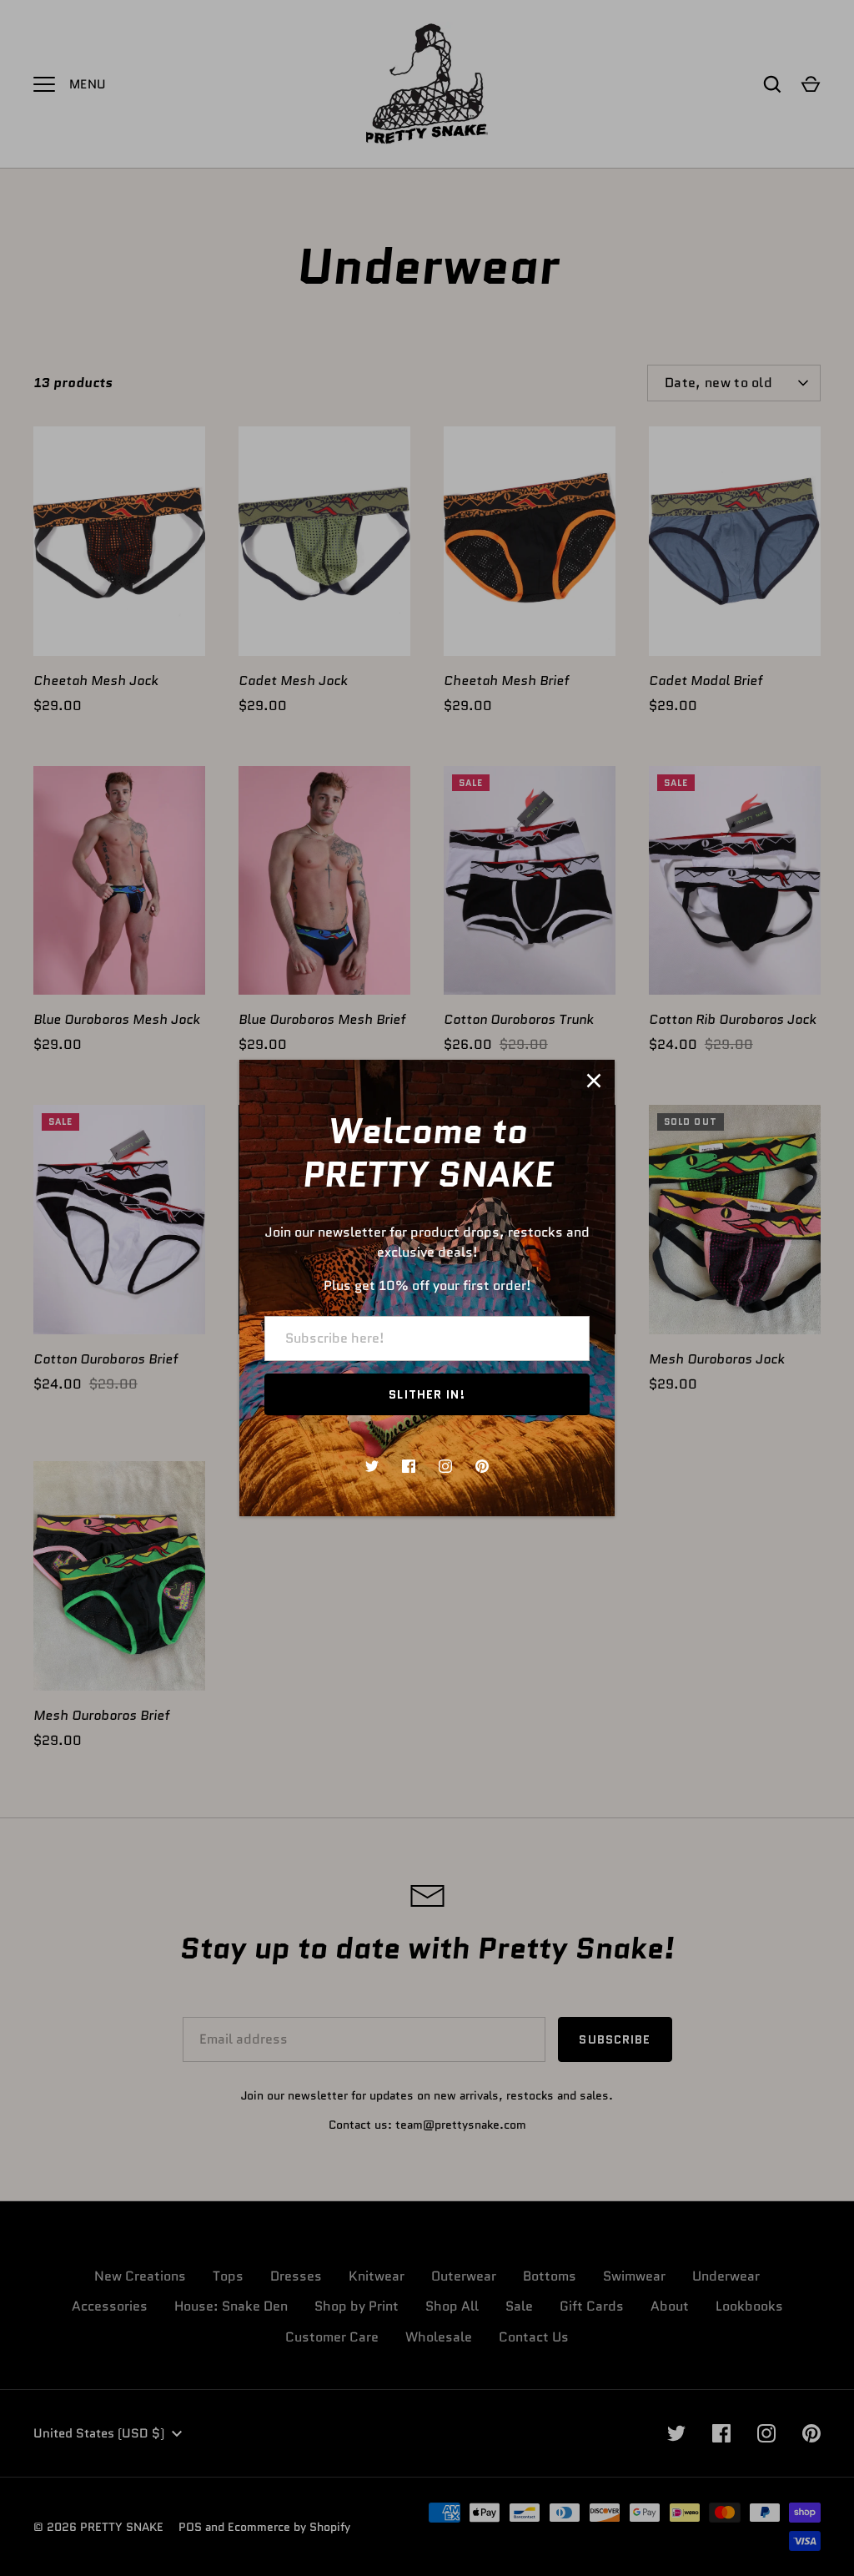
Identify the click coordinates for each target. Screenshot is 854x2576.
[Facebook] (409, 1466)
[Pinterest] (482, 1466)
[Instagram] (445, 1466)
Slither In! (427, 1394)
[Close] (594, 1081)
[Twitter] (372, 1466)
